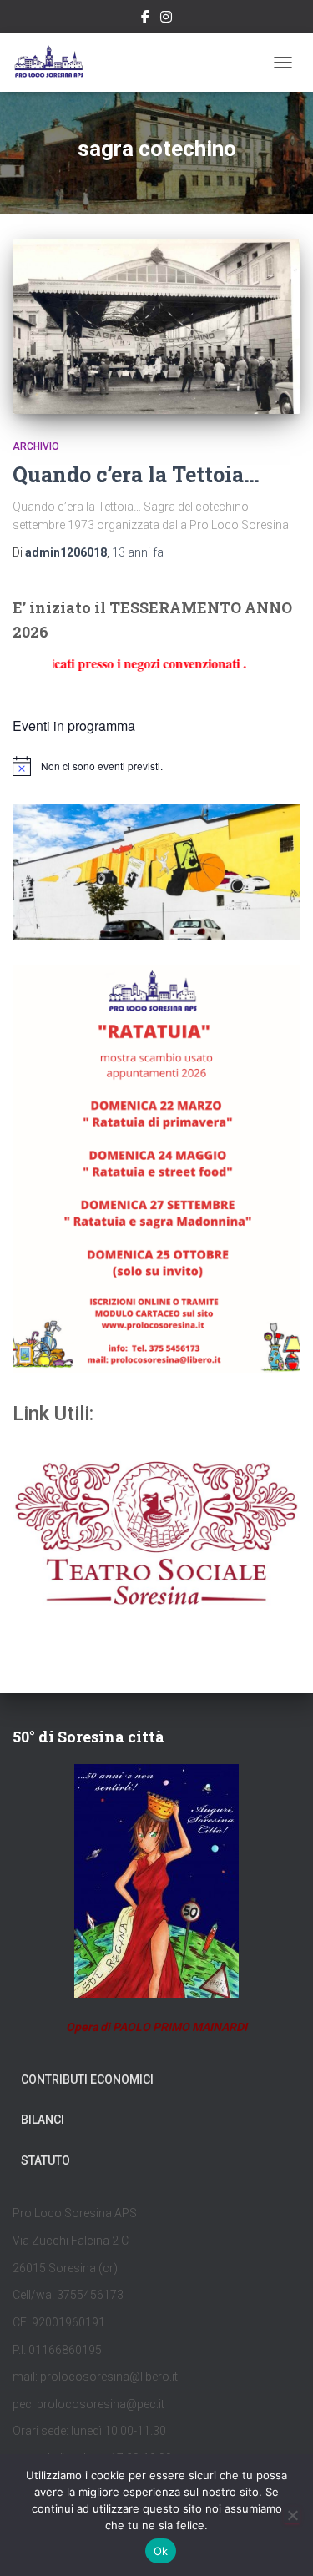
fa (138, 552)
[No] (292, 2515)
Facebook (145, 19)
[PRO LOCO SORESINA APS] (57, 63)
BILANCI (43, 2120)
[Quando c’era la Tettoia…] (156, 326)
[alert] (156, 766)
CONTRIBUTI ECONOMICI (87, 2079)
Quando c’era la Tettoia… (136, 474)
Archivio (36, 446)
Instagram (166, 19)
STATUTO (45, 2160)
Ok (161, 2551)
